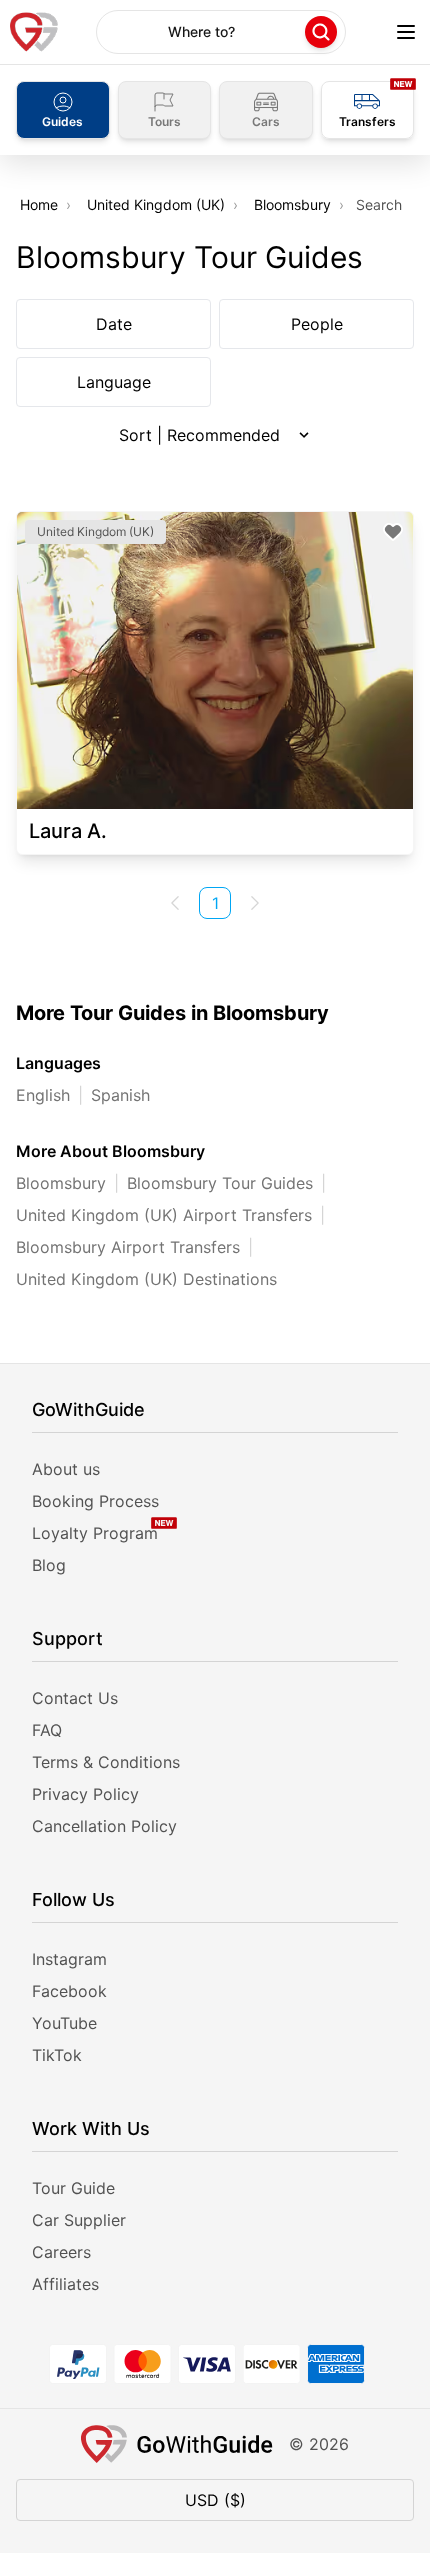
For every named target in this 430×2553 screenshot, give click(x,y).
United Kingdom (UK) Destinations (146, 1279)
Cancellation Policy (104, 1826)
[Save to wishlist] (393, 532)
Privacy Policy (85, 1794)
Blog (49, 1565)
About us (66, 1469)
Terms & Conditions (106, 1762)
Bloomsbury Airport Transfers (128, 1247)
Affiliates (65, 2284)
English (43, 1095)
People (317, 324)
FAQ (47, 1730)
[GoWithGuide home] (34, 32)
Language (114, 382)
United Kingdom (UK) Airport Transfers (164, 1215)
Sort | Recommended (199, 435)
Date (114, 324)
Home (39, 204)
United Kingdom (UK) (156, 204)
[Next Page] (255, 903)
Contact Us (75, 1698)
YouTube (64, 2023)
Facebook (69, 1991)
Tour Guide (73, 2188)
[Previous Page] (175, 903)
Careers (61, 2252)
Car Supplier (79, 2220)
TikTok (57, 2055)
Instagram (69, 1959)
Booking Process (95, 1501)
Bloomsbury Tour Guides (220, 1183)
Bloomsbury (292, 204)
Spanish (120, 1095)
